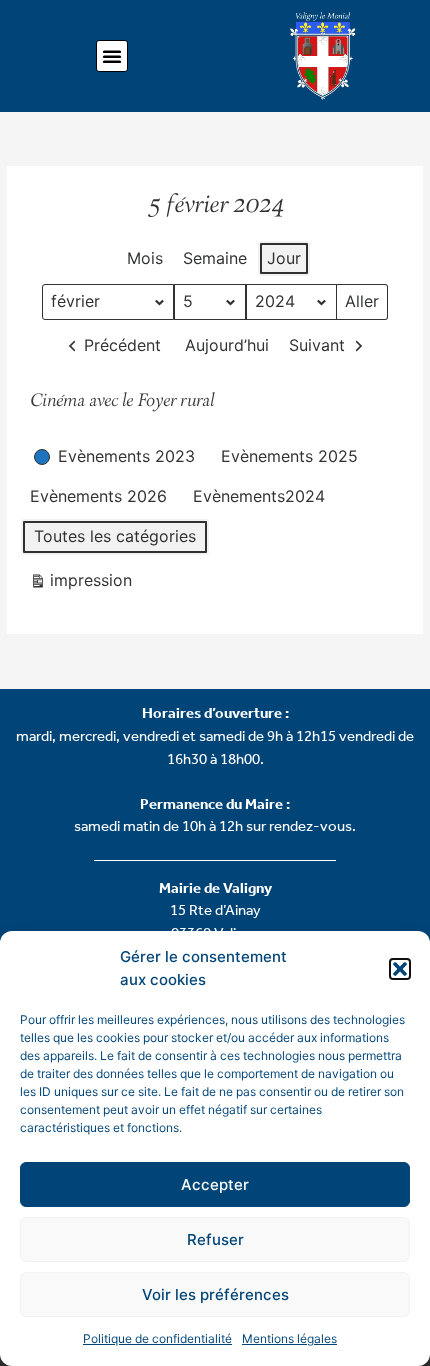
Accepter (215, 1184)
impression (80, 584)
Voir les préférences (215, 1294)
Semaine (215, 258)
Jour (284, 258)
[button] (400, 969)
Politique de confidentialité (157, 1338)
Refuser (215, 1239)
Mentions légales (289, 1338)
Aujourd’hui (227, 345)
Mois (145, 258)
